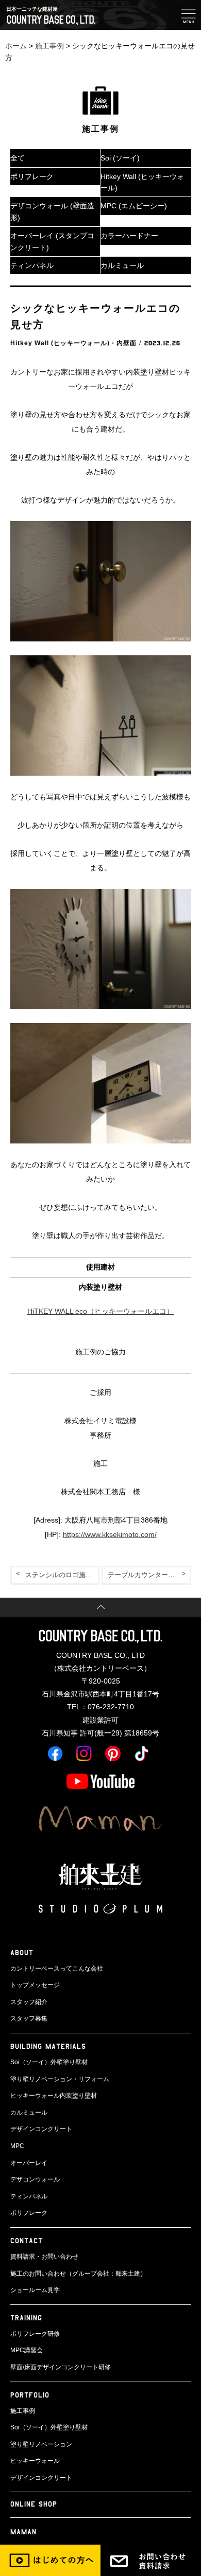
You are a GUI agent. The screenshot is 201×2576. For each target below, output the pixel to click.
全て (18, 158)
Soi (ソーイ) (120, 158)
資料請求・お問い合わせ (44, 2257)
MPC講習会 (27, 2350)
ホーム (16, 46)
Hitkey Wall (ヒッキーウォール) (142, 182)
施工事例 (49, 46)
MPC (17, 2146)
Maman (23, 2532)
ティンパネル (32, 265)
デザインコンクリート (41, 2129)
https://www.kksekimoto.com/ (110, 1534)
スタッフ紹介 (29, 2002)
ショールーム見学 (35, 2290)
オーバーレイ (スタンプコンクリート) (52, 241)
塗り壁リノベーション (41, 2444)
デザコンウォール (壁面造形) (52, 211)
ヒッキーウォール (35, 2461)
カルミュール (122, 265)
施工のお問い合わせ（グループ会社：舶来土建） (78, 2274)
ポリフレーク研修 (35, 2334)
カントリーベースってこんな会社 (57, 1969)
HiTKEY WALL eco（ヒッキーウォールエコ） (100, 1311)
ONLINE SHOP (34, 2504)
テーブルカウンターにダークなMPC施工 (149, 1575)
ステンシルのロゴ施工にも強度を (63, 1575)
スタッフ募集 (29, 2018)
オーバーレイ (29, 2163)
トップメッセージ (35, 1985)
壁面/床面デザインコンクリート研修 (61, 2367)
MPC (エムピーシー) (134, 206)
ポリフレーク (32, 176)
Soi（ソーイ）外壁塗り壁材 (49, 2062)
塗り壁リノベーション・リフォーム (60, 2079)
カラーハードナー (129, 236)
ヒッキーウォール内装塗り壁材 (54, 2096)
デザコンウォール (35, 2179)
